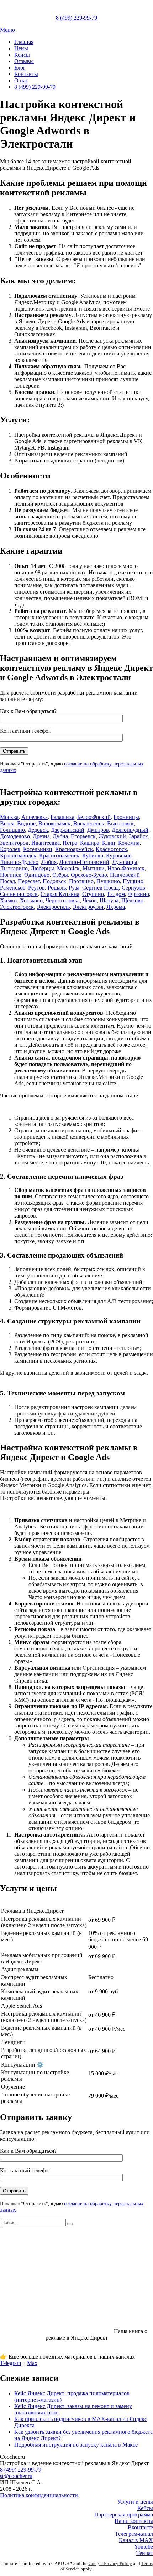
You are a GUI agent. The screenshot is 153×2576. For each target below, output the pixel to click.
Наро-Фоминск (126, 868)
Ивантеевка (46, 843)
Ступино (93, 894)
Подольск (54, 881)
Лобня (49, 862)
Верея (7, 823)
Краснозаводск (18, 856)
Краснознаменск (59, 856)
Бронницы (126, 817)
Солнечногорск (19, 894)
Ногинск (11, 875)
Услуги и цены (135, 2502)
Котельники (38, 849)
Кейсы (22, 55)
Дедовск (38, 830)
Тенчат (145, 2553)
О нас (21, 80)
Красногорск (111, 849)
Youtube (144, 2547)
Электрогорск (17, 907)
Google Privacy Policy (110, 2564)
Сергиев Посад (101, 888)
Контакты (26, 74)
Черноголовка (63, 900)
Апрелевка (35, 817)
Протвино (81, 881)
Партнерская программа (124, 2514)
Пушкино (108, 881)
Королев (10, 849)
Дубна (60, 836)
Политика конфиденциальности (39, 2495)
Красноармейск (74, 849)
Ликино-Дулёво (19, 862)
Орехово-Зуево (89, 875)
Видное (26, 823)
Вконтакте (140, 2527)
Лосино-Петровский (84, 862)
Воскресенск (89, 823)
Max (32, 2363)
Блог (20, 68)
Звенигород (14, 843)
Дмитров (98, 830)
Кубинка (93, 856)
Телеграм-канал (134, 2534)
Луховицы (125, 862)
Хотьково (31, 900)
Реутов (36, 888)
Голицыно (12, 830)
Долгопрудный (130, 830)
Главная (24, 42)
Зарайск (138, 836)
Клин (109, 843)
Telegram (10, 2363)
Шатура (109, 900)
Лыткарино (14, 868)
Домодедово (15, 836)
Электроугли (88, 907)
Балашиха (62, 817)
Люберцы (42, 868)
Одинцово (37, 875)
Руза (74, 888)
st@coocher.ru (16, 2476)
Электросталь (53, 907)
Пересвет (29, 881)
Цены (21, 48)
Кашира (90, 843)
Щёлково (132, 900)
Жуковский (112, 836)
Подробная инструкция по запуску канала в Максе (76, 2445)
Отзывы (24, 61)
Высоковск (120, 823)
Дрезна (41, 836)
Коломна (129, 843)
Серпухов (133, 888)
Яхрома (116, 907)
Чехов (90, 900)
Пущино (133, 881)
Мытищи (94, 868)
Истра (70, 843)
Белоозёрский (94, 817)
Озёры (60, 875)
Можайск (68, 868)
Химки (9, 900)
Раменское (13, 888)
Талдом (116, 894)
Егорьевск (83, 836)
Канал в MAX (136, 2540)
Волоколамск (54, 823)
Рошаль (57, 888)
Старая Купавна (60, 894)
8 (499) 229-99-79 (35, 87)
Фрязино (138, 894)
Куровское (119, 856)
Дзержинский (68, 830)
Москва (9, 817)
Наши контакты (134, 2521)
